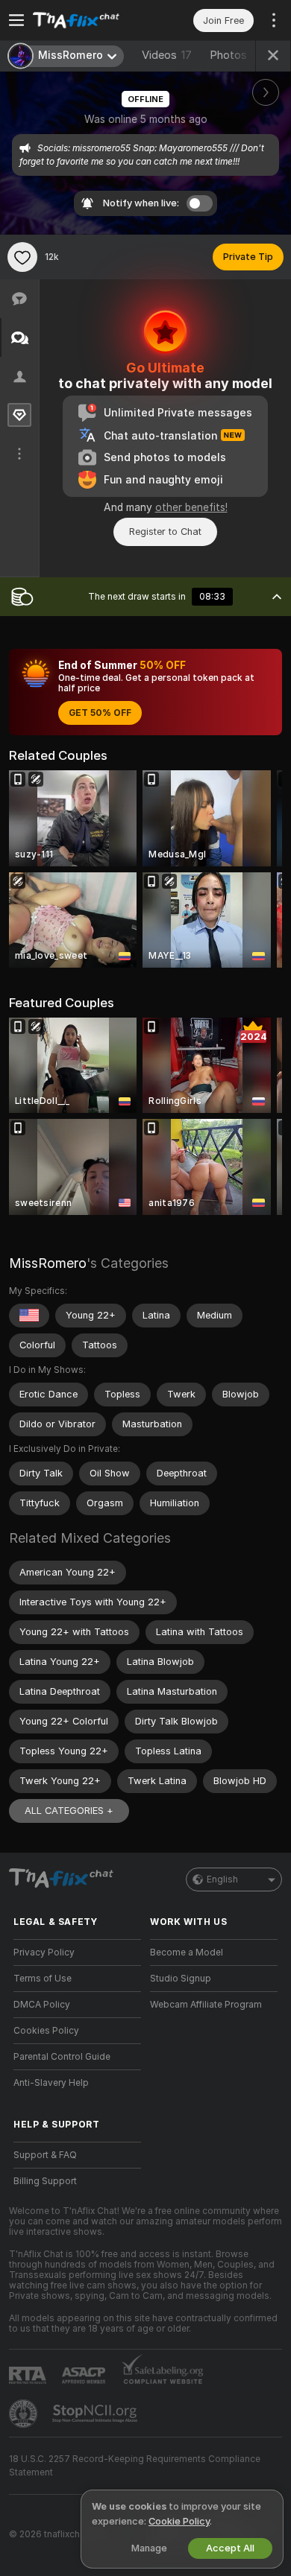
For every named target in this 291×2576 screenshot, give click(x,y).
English (222, 1879)
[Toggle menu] (16, 20)
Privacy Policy (44, 1952)
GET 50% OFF (100, 713)
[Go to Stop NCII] (96, 2414)
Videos (167, 55)
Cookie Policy (179, 2521)
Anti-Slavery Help (51, 2083)
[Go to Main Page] (89, 20)
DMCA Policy (42, 2005)
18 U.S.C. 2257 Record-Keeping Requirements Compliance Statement (135, 2466)
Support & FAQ (45, 2155)
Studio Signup (181, 1979)
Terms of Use (43, 1979)
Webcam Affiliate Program (206, 2005)
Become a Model (187, 1952)
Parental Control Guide (62, 2057)
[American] (29, 1316)
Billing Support (45, 2181)
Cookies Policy (46, 2031)
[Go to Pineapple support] (25, 2414)
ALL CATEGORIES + (69, 1811)
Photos (236, 55)
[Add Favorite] (22, 257)
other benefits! (191, 507)
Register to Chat (165, 532)
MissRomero (48, 1263)
